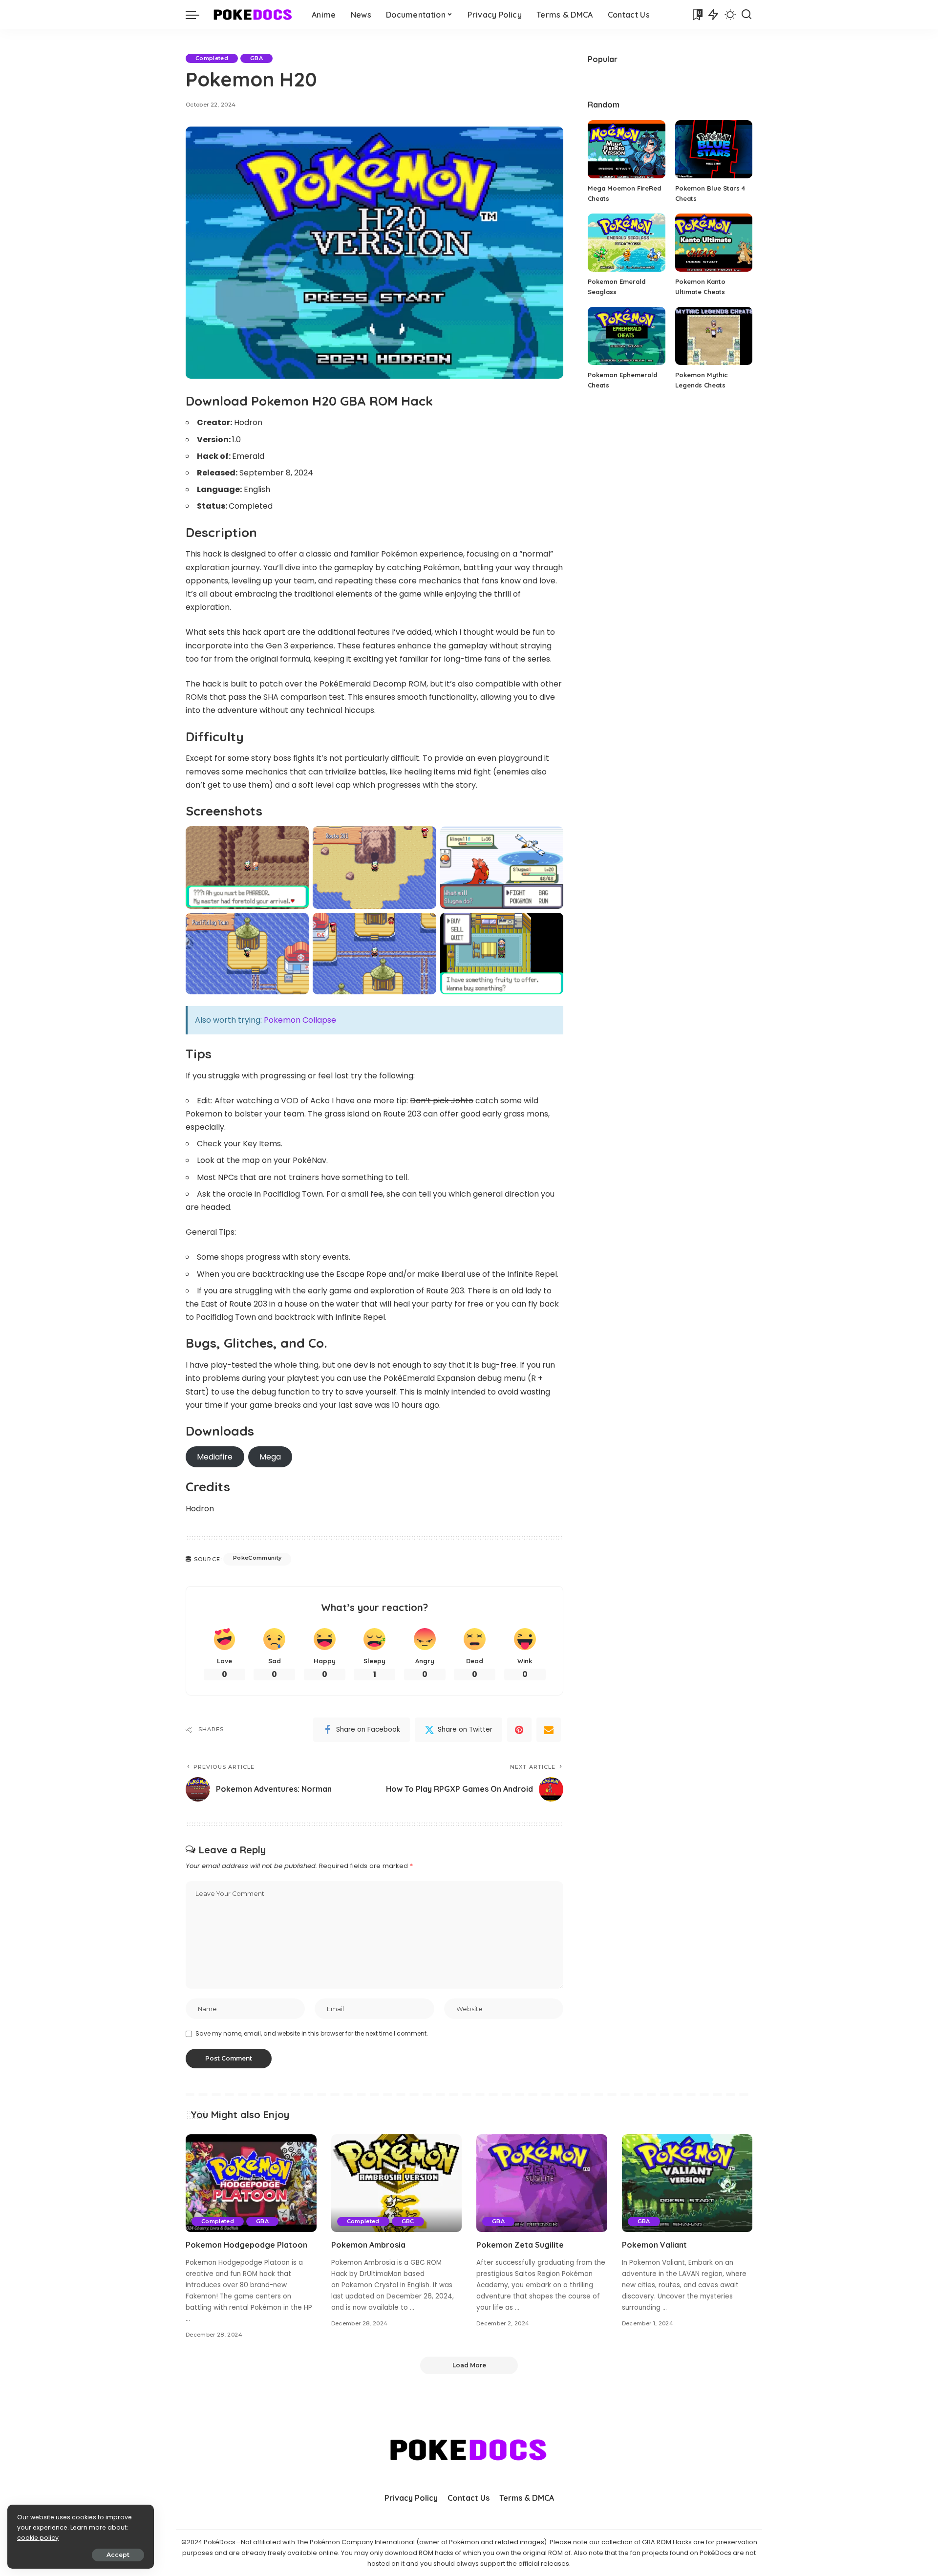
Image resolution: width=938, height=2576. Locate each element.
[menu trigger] (197, 15)
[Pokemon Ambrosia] (397, 2183)
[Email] (549, 1730)
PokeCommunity (257, 1558)
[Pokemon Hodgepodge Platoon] (251, 2183)
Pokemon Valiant (654, 2245)
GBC (408, 2221)
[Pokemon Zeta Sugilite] (542, 2183)
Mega (270, 1457)
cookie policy (38, 2538)
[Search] (746, 15)
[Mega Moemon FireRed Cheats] (626, 149)
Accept (118, 2555)
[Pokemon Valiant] (687, 2183)
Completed (212, 58)
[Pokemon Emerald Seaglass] (626, 243)
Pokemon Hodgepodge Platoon (246, 2245)
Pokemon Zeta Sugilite (520, 2245)
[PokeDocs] (253, 15)
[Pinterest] (519, 1730)
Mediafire (215, 1457)
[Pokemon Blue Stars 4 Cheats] (714, 149)
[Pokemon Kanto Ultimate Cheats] (714, 243)
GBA (256, 58)
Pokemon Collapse (300, 1020)
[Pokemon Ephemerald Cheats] (626, 336)
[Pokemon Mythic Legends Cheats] (714, 336)
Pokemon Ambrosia (368, 2245)
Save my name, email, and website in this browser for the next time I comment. (312, 2033)
